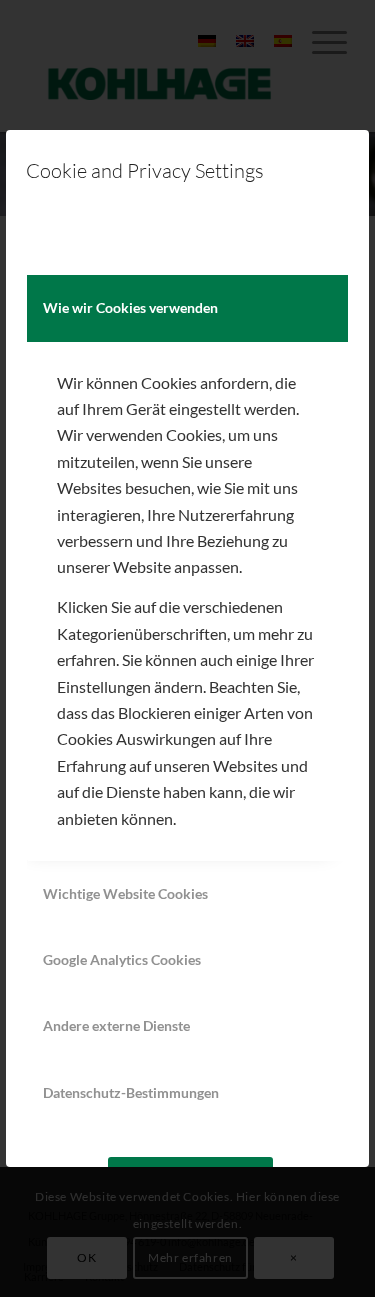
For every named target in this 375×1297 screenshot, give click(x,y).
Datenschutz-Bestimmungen (131, 1092)
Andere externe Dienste (116, 1025)
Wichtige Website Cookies (125, 893)
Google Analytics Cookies (122, 959)
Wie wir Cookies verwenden (130, 307)
